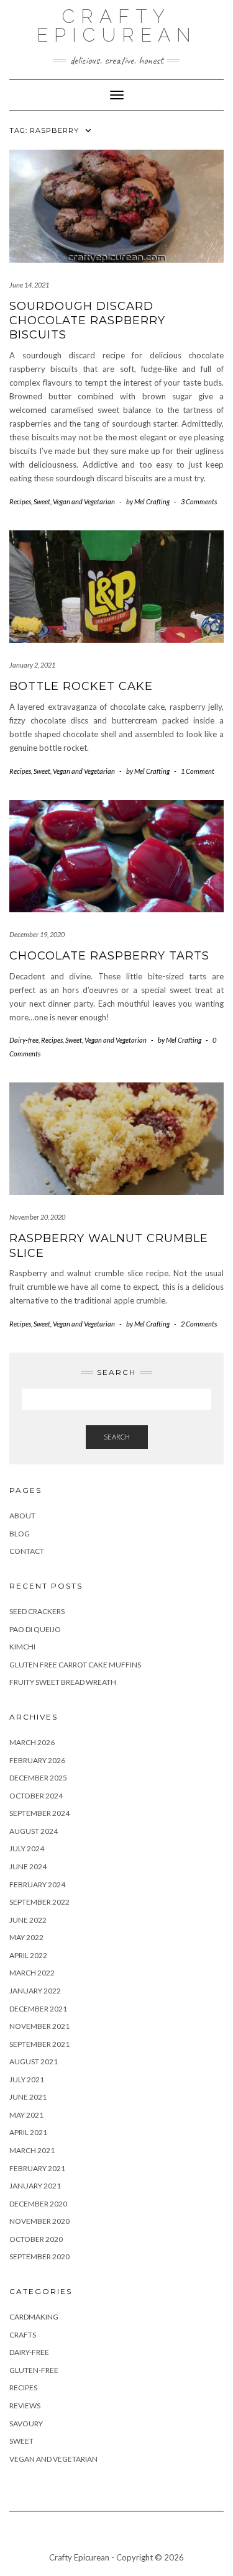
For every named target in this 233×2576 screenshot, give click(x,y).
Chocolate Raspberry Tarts (109, 956)
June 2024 (28, 1866)
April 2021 (28, 2132)
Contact (27, 1551)
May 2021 (26, 2115)
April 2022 (28, 1955)
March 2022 (32, 1973)
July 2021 (27, 2079)
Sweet (42, 501)
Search (117, 1437)
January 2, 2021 (32, 665)
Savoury (26, 2424)
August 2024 (34, 1831)
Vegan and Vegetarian (84, 501)
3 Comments (199, 501)
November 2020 (39, 2221)
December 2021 (38, 2009)
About (22, 1516)
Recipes (20, 501)
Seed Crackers (37, 1611)
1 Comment (198, 771)
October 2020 (36, 2239)
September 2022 (39, 1902)
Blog (20, 1534)
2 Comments (199, 1324)
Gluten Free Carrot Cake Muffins (75, 1665)
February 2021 (37, 2168)
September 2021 (39, 2044)
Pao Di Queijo (35, 1629)
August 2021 (34, 2061)
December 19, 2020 (37, 934)
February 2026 (37, 1760)
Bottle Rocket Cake (81, 686)
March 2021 (32, 2150)
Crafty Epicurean (117, 26)
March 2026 (32, 1742)
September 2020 (39, 2256)
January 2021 (35, 2186)
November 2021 (39, 2026)
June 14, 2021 (29, 285)
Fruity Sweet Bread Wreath (63, 1682)
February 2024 (37, 1884)
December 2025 (38, 1778)
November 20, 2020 (37, 1217)
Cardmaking (34, 2317)
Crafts (23, 2335)
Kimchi (22, 1647)
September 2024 (39, 1813)
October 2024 (36, 1796)
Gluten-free (34, 2370)
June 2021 (28, 2097)
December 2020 (38, 2204)
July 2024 (27, 1848)
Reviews (25, 2406)
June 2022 (28, 1920)
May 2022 (26, 1937)
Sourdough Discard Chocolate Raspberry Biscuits (87, 321)
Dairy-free (24, 1040)
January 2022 (35, 1991)
